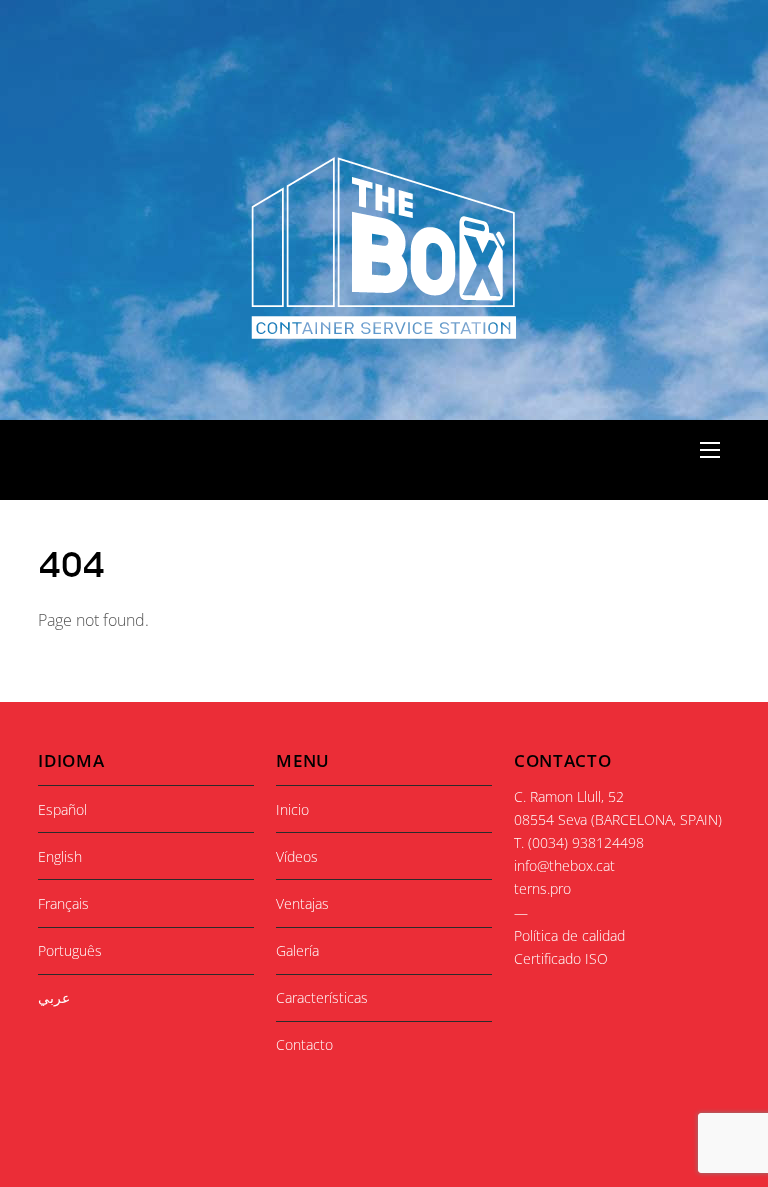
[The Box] (382, 328)
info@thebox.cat (564, 865)
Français (63, 903)
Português (70, 950)
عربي (54, 997)
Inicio (292, 809)
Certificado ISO (561, 958)
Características (322, 997)
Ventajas (302, 903)
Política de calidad (569, 935)
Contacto (304, 1044)
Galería (297, 950)
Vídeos (297, 856)
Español (62, 809)
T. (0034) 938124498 (579, 842)
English (60, 856)
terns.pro (542, 888)
